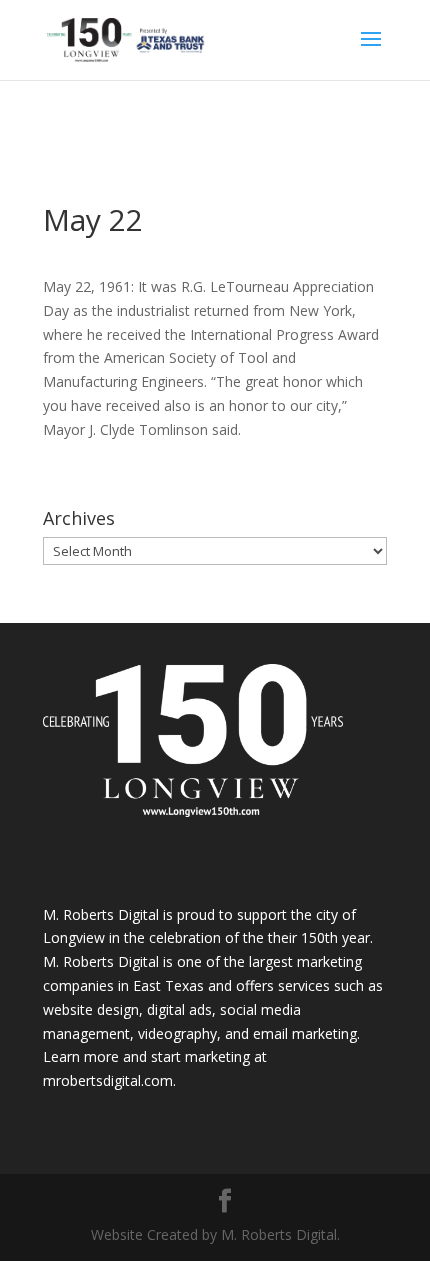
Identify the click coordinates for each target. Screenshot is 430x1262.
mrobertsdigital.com (108, 1080)
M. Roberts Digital (101, 914)
